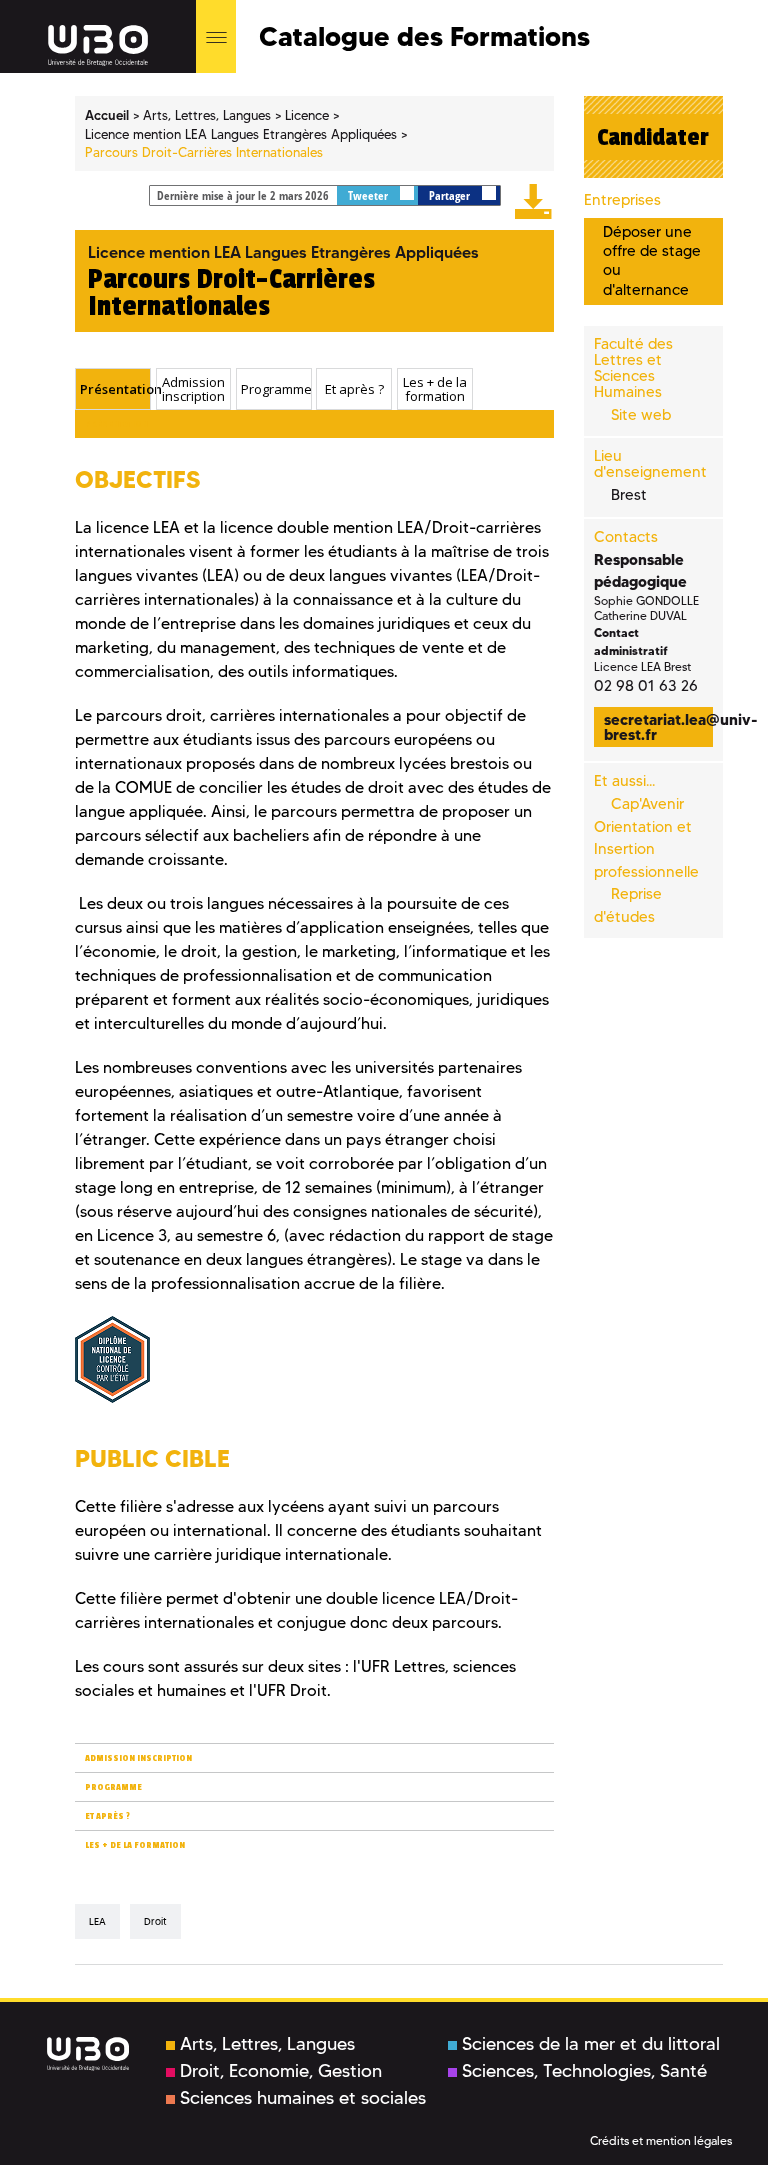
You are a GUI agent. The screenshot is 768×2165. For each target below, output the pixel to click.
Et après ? (107, 1816)
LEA (97, 1921)
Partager (451, 195)
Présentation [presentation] (115, 389)
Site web (641, 415)
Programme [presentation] (276, 389)
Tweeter (369, 195)
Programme (113, 1787)
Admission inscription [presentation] (193, 389)
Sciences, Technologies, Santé (584, 2071)
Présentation (116, 424)
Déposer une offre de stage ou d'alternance (652, 261)
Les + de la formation (135, 1845)
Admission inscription (138, 1758)
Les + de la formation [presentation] (435, 389)
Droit (155, 1921)
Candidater (653, 137)
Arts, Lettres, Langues (267, 2044)
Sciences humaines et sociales (303, 2098)
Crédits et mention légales (661, 2140)
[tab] (113, 389)
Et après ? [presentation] (354, 389)
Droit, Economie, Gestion (281, 2071)
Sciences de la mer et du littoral (591, 2044)
